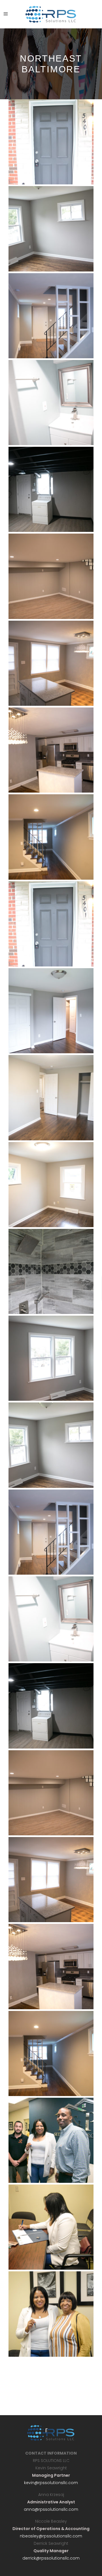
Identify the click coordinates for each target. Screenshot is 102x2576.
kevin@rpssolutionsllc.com (51, 2483)
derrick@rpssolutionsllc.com (51, 2558)
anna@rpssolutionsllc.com (51, 2509)
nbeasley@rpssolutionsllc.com (51, 2536)
